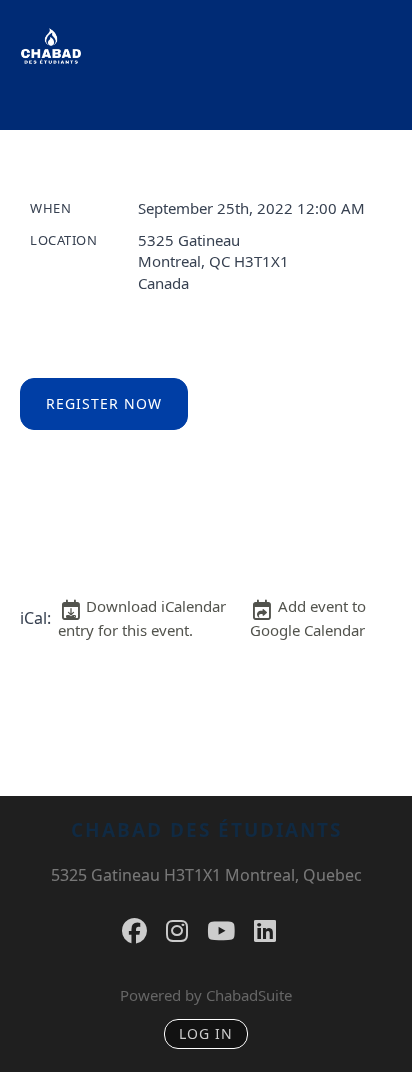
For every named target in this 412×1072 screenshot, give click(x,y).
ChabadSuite (249, 995)
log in (206, 1033)
